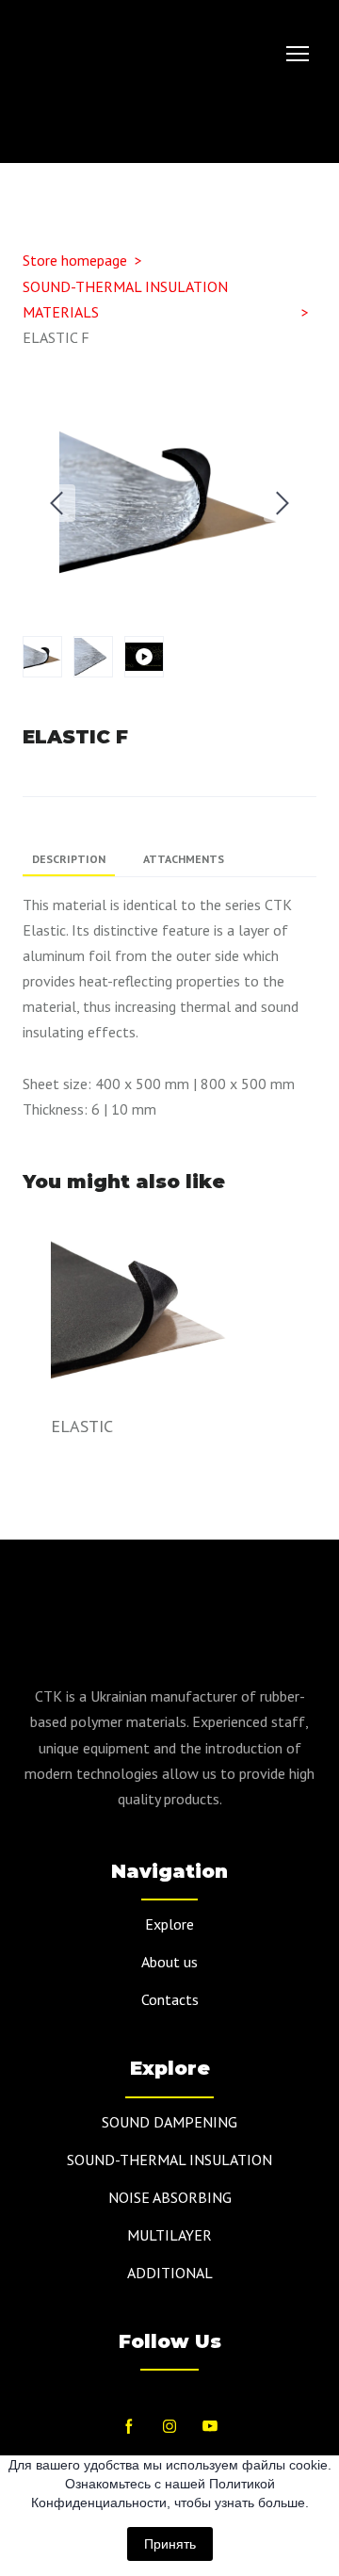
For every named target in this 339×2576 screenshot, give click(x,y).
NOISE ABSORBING (170, 2197)
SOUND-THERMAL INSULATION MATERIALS (125, 299)
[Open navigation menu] (298, 54)
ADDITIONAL (170, 2273)
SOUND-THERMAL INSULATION (169, 2160)
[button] (298, 128)
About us (169, 1962)
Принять (170, 2544)
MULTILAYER (169, 2235)
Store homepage (75, 260)
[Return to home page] (112, 54)
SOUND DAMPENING (169, 2122)
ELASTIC (82, 1426)
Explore (169, 1924)
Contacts (170, 1999)
